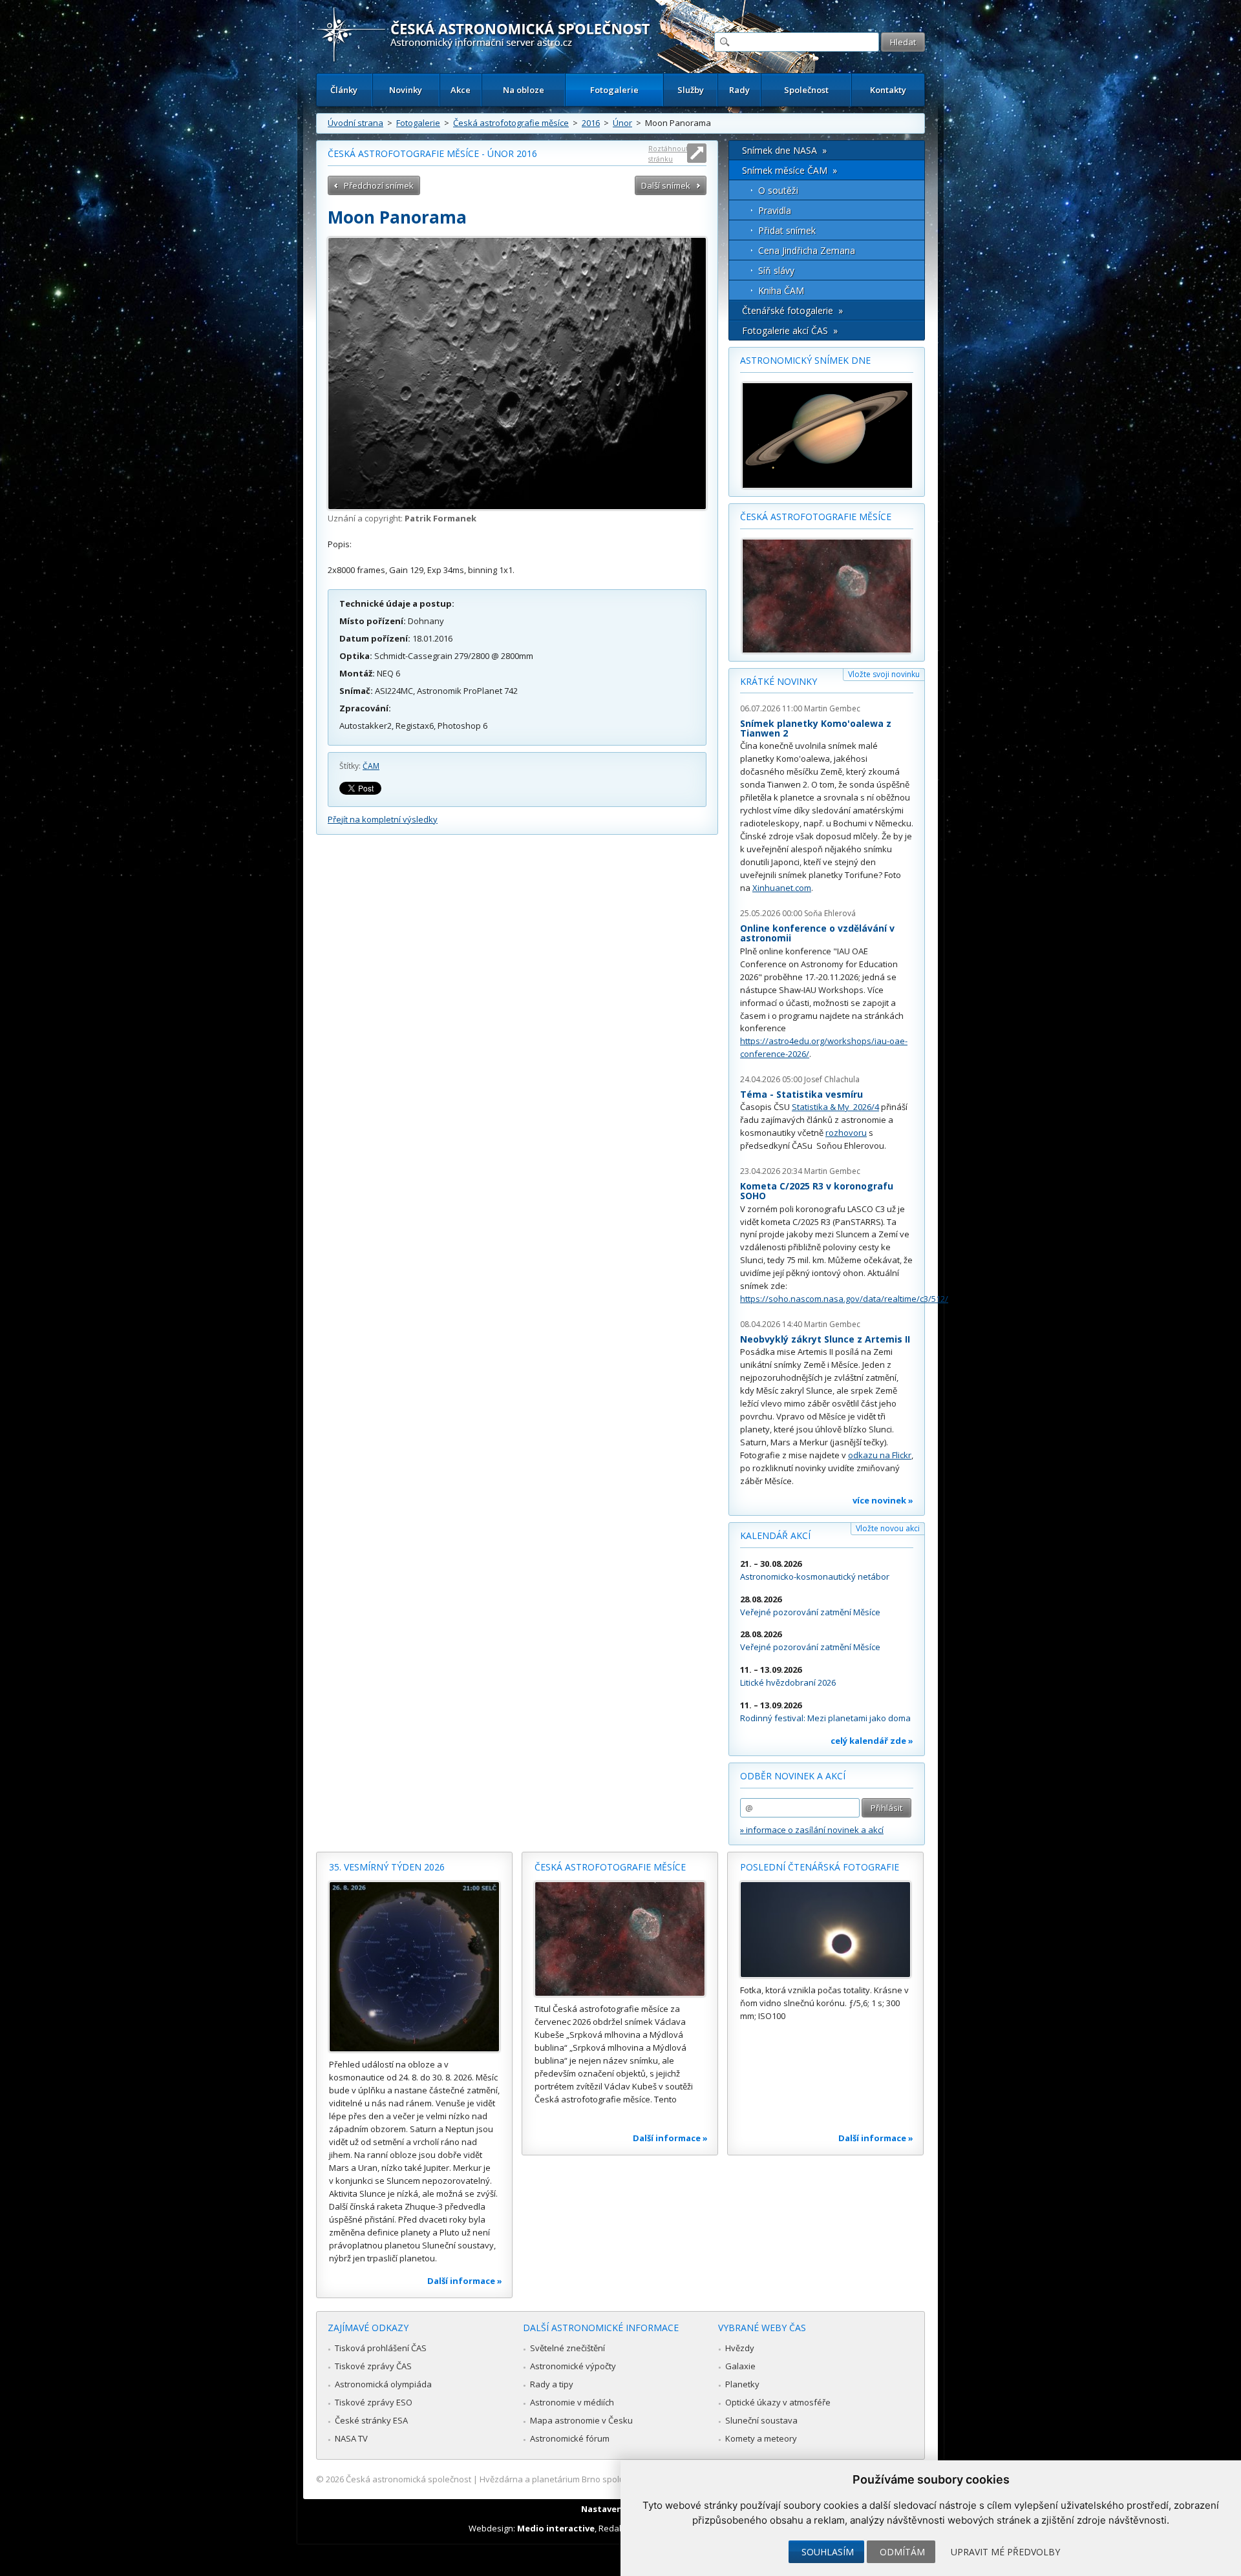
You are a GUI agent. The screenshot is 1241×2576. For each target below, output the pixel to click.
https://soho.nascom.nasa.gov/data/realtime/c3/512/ (844, 1299)
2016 (591, 123)
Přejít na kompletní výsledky (383, 819)
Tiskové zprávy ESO (374, 2402)
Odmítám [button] (902, 2552)
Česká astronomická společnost (408, 2479)
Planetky (742, 2384)
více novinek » (883, 1500)
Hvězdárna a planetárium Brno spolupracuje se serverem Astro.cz (609, 2479)
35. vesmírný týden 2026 (387, 1867)
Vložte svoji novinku (884, 674)
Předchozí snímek (379, 185)
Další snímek (666, 185)
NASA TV (351, 2438)
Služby (691, 90)
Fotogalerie (614, 90)
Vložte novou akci (888, 1528)
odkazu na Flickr (880, 1455)
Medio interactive (556, 2528)
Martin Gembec (832, 708)
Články (344, 90)
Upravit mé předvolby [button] (1005, 2552)
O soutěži (778, 190)
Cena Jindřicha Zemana (807, 250)
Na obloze (524, 90)
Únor (622, 123)
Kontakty (888, 90)
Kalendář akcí (775, 1535)
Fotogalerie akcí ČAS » (790, 330)
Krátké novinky (779, 681)
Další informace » (465, 2281)
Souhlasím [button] (828, 2552)
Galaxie (740, 2366)
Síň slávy (776, 270)
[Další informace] (414, 1967)
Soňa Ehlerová (830, 913)
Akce (461, 90)
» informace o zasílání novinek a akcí (812, 1830)
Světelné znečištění (567, 2348)
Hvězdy (740, 2348)
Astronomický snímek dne (805, 360)
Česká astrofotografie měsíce (511, 123)
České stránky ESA (371, 2420)
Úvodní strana (355, 123)
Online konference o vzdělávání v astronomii (817, 933)
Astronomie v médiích (572, 2402)
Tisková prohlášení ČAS (381, 2348)
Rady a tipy (552, 2384)
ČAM (371, 766)
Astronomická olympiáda (383, 2384)
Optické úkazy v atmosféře (778, 2402)
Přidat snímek (787, 230)
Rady (739, 90)
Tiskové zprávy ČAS (373, 2366)
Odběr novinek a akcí (793, 1776)
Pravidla (775, 210)
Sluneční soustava (761, 2420)
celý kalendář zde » (872, 1741)
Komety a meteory (761, 2438)
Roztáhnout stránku (668, 153)
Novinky (406, 90)
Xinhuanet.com (782, 888)
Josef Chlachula (832, 1079)
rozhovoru (846, 1133)
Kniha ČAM (781, 290)
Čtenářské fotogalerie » (792, 310)
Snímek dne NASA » (784, 150)
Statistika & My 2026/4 (835, 1107)
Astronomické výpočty (573, 2366)
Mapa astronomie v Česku (581, 2420)
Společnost (806, 90)
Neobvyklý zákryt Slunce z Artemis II (825, 1339)
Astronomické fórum (570, 2438)
